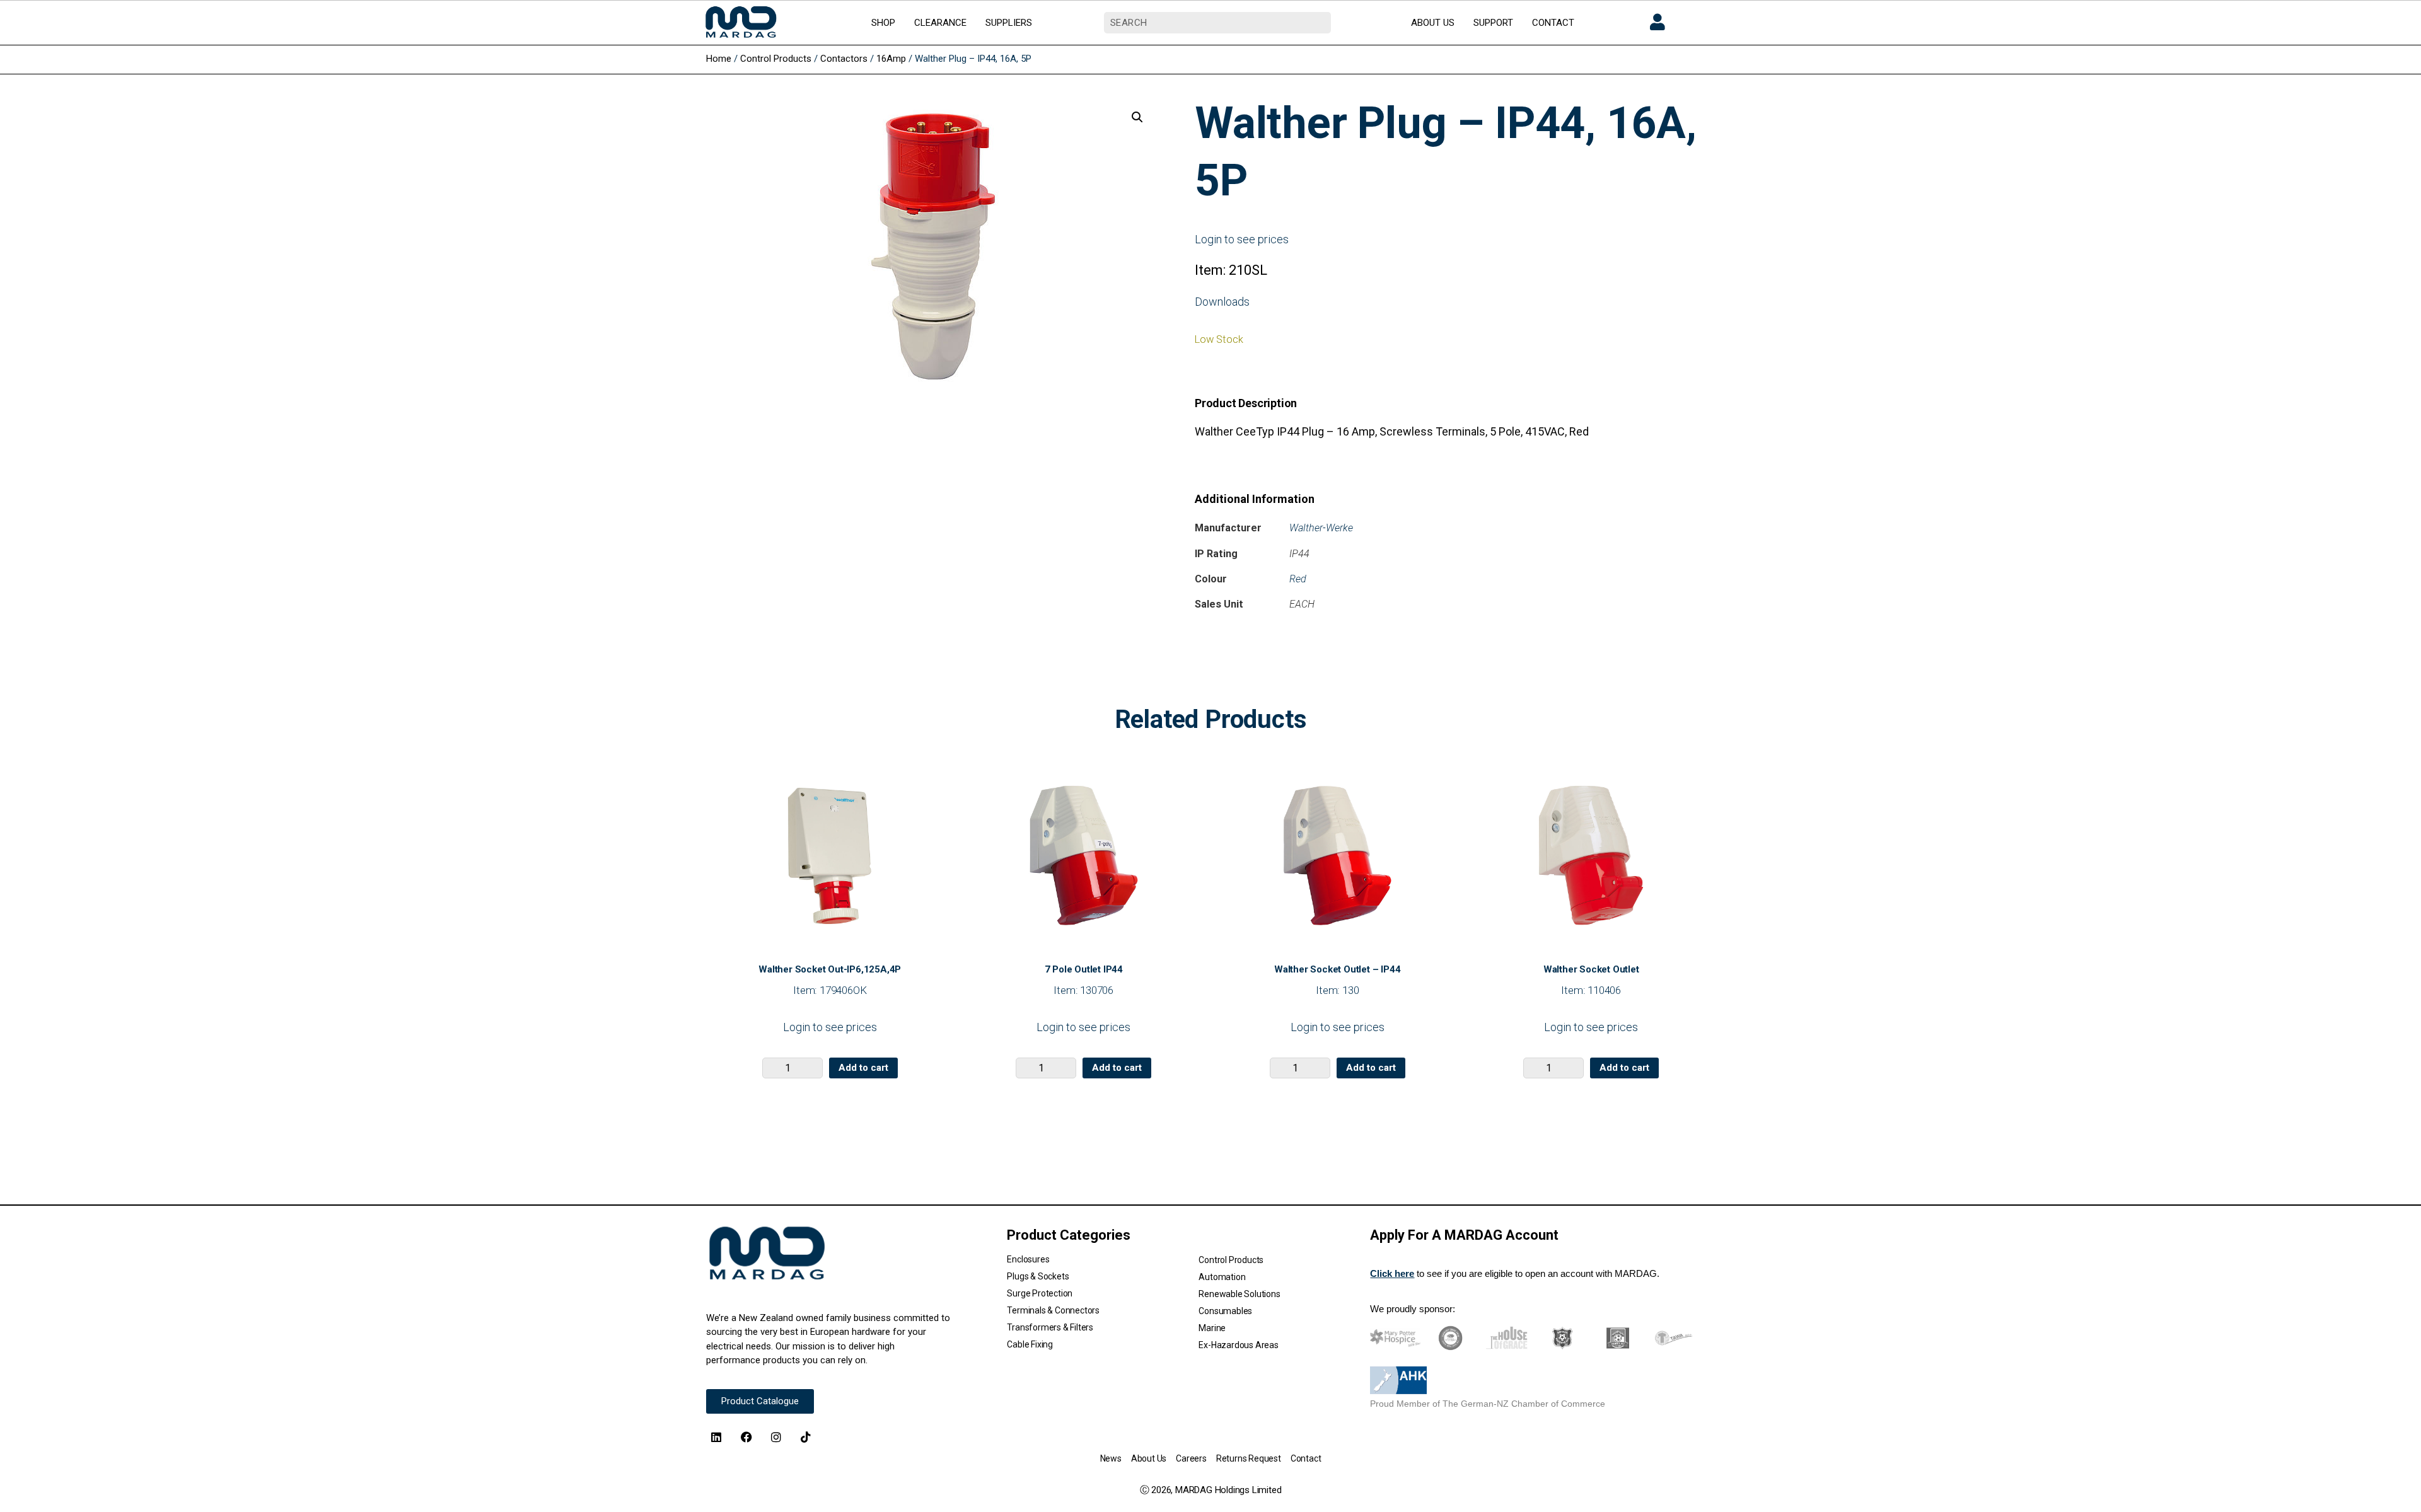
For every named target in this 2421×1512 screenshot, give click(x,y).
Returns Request (1249, 1458)
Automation (1222, 1277)
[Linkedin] (716, 1436)
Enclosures (1028, 1259)
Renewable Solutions (1239, 1294)
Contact (1306, 1458)
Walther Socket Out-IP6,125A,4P (830, 969)
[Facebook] (746, 1436)
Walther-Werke (1321, 528)
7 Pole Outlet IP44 (1084, 969)
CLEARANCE (940, 23)
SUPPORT (1493, 23)
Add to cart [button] (863, 1068)
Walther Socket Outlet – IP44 (1337, 969)
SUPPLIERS (1009, 23)
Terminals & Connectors (1053, 1310)
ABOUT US (1433, 23)
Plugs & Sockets (1038, 1276)
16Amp (891, 59)
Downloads (1222, 302)
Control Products (776, 59)
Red (1298, 579)
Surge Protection (1040, 1293)
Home (719, 59)
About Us (1149, 1458)
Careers (1191, 1458)
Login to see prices (1242, 239)
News (1111, 1458)
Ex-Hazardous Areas (1238, 1345)
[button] (1137, 117)
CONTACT (1553, 23)
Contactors (844, 59)
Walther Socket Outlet (1591, 969)
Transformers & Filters (1050, 1327)
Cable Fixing (1030, 1344)
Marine (1212, 1328)
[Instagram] (776, 1436)
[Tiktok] (806, 1436)
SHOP (883, 23)
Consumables (1225, 1311)
